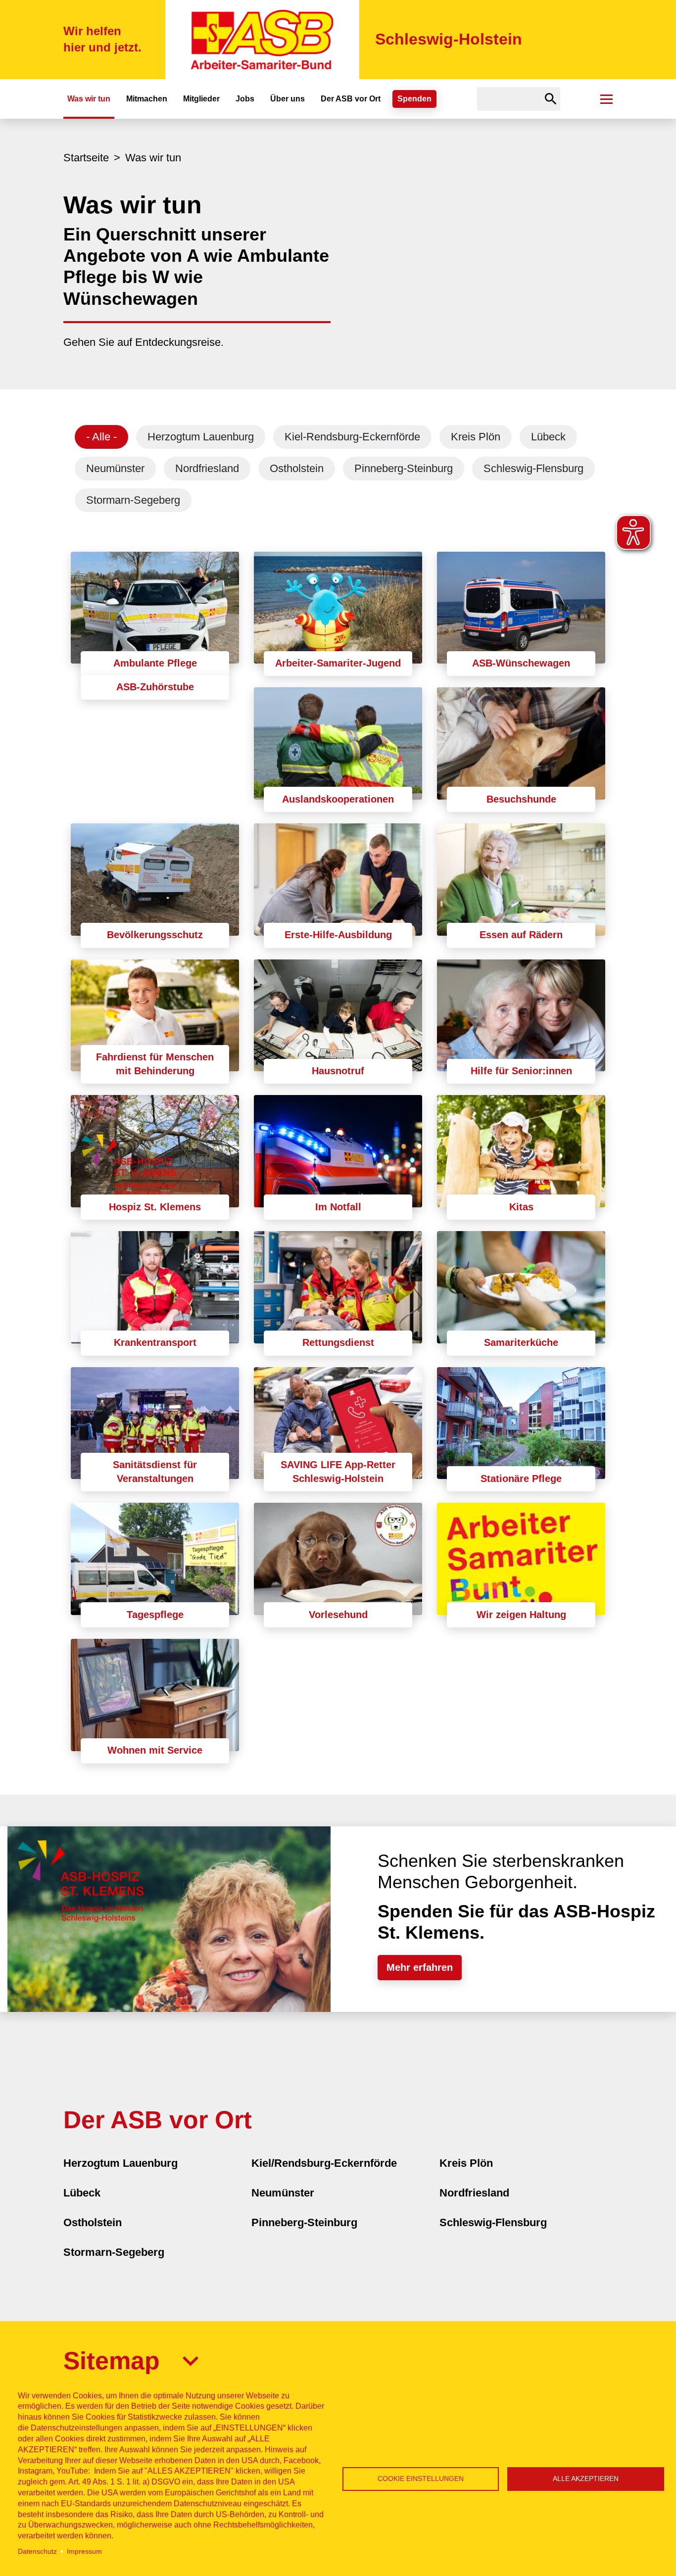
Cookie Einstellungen (421, 2479)
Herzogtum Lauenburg (201, 437)
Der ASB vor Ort (351, 99)
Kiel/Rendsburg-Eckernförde (324, 2163)
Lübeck (548, 437)
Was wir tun (89, 99)
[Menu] (606, 99)
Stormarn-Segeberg (133, 500)
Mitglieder (201, 99)
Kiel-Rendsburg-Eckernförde (352, 437)
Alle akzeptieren (586, 2479)
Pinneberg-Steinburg (404, 468)
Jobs (245, 99)
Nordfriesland (207, 468)
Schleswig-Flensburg (533, 468)
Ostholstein (297, 468)
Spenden (414, 99)
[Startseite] (262, 40)
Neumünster (115, 468)
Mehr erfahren (420, 1967)
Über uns (288, 99)
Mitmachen (147, 99)
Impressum (84, 2552)
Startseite (86, 158)
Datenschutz (37, 2552)
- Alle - (101, 437)
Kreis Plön (476, 437)
